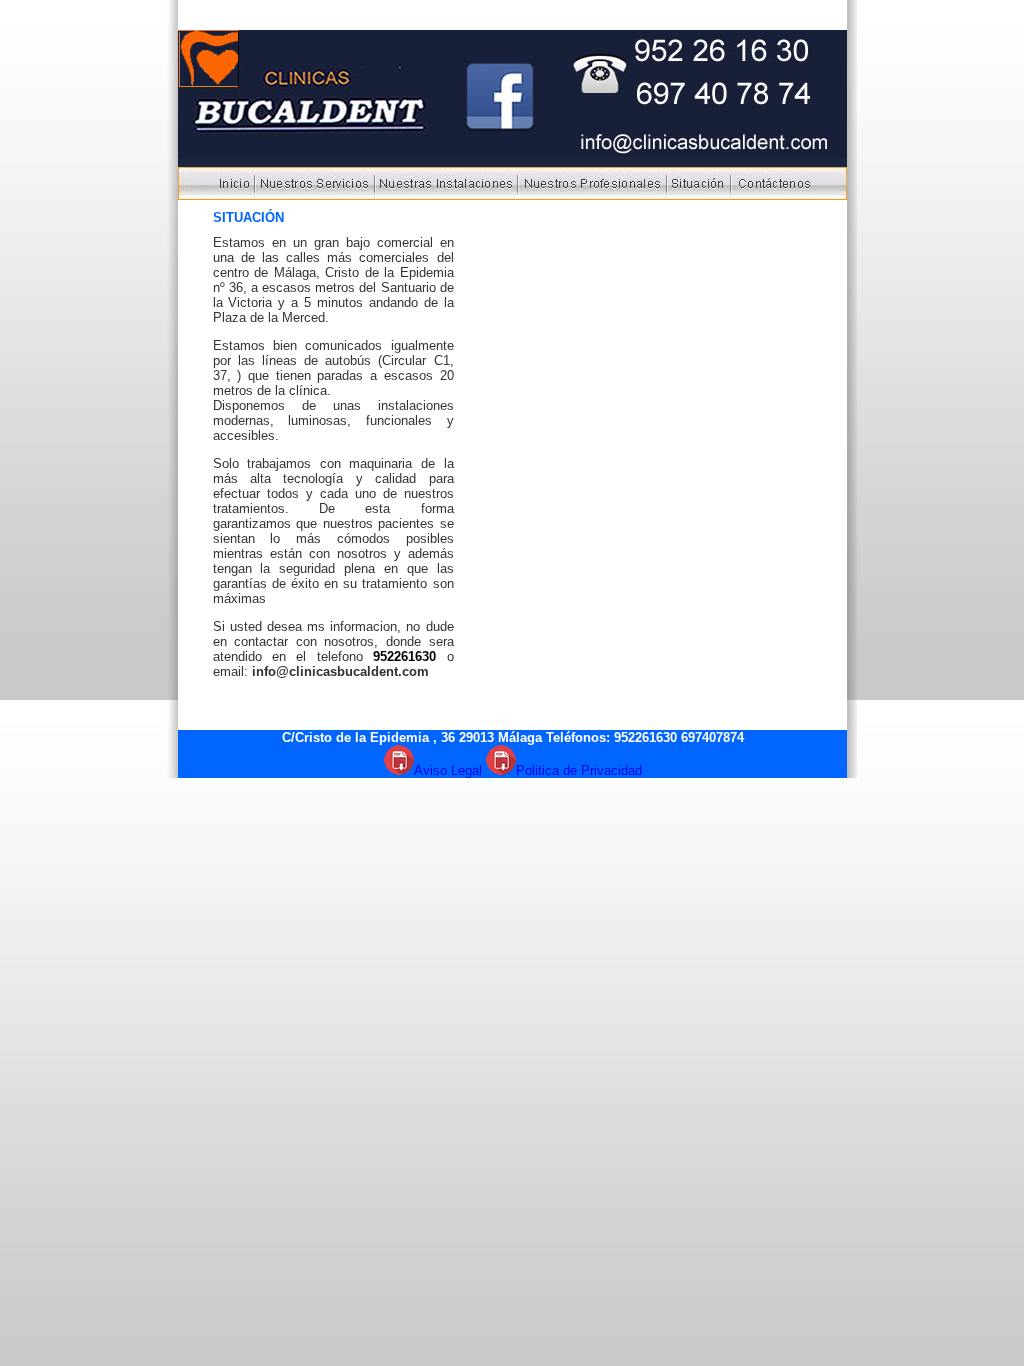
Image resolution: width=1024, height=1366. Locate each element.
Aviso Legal (448, 770)
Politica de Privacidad (579, 770)
